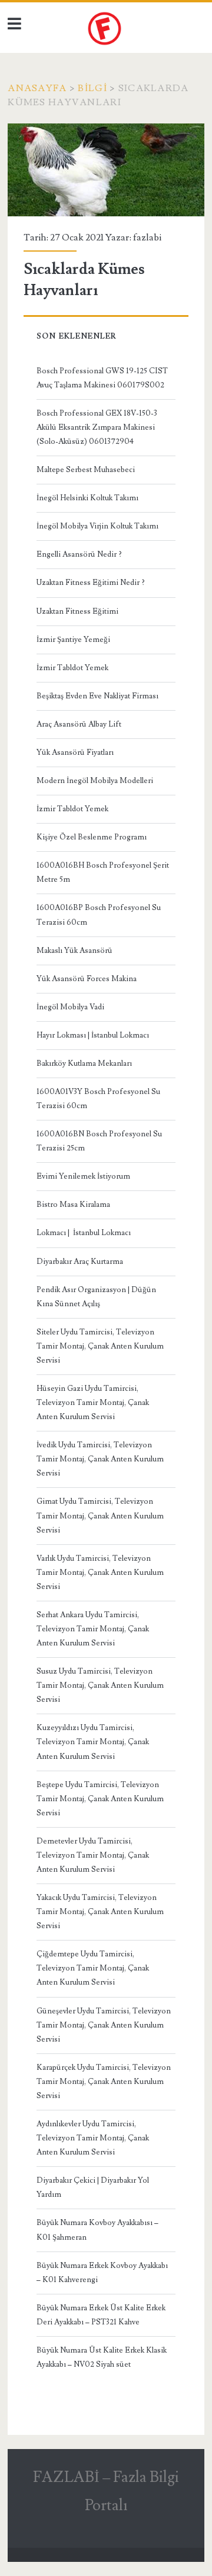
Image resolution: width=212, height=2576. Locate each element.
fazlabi (147, 237)
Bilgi (92, 88)
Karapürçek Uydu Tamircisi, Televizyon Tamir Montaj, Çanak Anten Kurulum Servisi (104, 2082)
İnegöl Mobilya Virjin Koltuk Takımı (97, 526)
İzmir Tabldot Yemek (72, 668)
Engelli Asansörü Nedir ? (79, 554)
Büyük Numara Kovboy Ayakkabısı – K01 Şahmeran (97, 2230)
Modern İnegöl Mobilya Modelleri (95, 781)
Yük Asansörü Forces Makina (87, 979)
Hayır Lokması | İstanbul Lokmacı (93, 1035)
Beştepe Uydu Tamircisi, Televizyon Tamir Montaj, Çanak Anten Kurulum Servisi (100, 1799)
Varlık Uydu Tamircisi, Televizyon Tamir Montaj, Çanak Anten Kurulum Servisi (100, 1573)
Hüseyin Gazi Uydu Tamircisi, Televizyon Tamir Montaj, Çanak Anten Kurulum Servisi (93, 1403)
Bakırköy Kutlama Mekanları (84, 1063)
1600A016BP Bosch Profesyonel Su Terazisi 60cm (99, 915)
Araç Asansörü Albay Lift (79, 724)
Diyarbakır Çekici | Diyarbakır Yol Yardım (93, 2187)
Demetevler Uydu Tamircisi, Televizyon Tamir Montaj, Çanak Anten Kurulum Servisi (93, 1855)
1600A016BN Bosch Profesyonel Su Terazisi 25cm (99, 1141)
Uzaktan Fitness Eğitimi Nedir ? (91, 583)
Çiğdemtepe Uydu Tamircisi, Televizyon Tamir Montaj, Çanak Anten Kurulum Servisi (93, 1968)
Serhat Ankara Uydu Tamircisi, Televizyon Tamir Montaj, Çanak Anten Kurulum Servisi (93, 1629)
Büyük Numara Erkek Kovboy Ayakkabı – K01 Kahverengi (102, 2273)
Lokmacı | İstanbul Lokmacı (84, 1233)
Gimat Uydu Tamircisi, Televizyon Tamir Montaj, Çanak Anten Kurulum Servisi (100, 1516)
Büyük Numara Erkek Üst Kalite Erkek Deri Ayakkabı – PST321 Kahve (101, 2315)
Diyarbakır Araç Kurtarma (80, 1262)
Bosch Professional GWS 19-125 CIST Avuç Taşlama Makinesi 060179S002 (102, 378)
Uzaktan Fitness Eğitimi (77, 611)
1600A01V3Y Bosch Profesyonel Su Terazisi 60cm (98, 1099)
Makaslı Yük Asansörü (74, 951)
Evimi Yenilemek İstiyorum (83, 1176)
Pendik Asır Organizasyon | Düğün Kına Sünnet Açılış (96, 1297)
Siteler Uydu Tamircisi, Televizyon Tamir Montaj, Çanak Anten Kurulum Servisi (100, 1346)
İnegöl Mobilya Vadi (70, 1007)
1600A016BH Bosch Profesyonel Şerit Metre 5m (103, 872)
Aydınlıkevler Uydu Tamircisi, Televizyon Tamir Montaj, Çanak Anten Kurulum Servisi (93, 2138)
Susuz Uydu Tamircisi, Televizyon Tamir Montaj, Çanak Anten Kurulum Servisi (100, 1685)
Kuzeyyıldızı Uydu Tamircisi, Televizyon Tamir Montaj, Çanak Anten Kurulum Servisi (93, 1742)
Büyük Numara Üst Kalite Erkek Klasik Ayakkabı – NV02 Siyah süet (102, 2357)
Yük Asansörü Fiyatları (75, 752)
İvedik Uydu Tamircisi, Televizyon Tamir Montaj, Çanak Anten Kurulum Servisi (100, 1459)
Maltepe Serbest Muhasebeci (86, 470)
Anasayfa (37, 88)
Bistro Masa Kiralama (73, 1205)
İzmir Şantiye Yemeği (73, 640)
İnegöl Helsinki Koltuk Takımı (87, 498)
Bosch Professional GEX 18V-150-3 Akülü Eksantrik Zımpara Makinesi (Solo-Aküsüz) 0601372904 (97, 427)
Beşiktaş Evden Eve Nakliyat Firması (97, 696)
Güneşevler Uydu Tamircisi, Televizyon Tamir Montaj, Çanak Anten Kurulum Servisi (104, 2025)
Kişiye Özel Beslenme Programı (92, 837)
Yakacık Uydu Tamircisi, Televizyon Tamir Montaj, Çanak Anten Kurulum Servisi (100, 1912)
